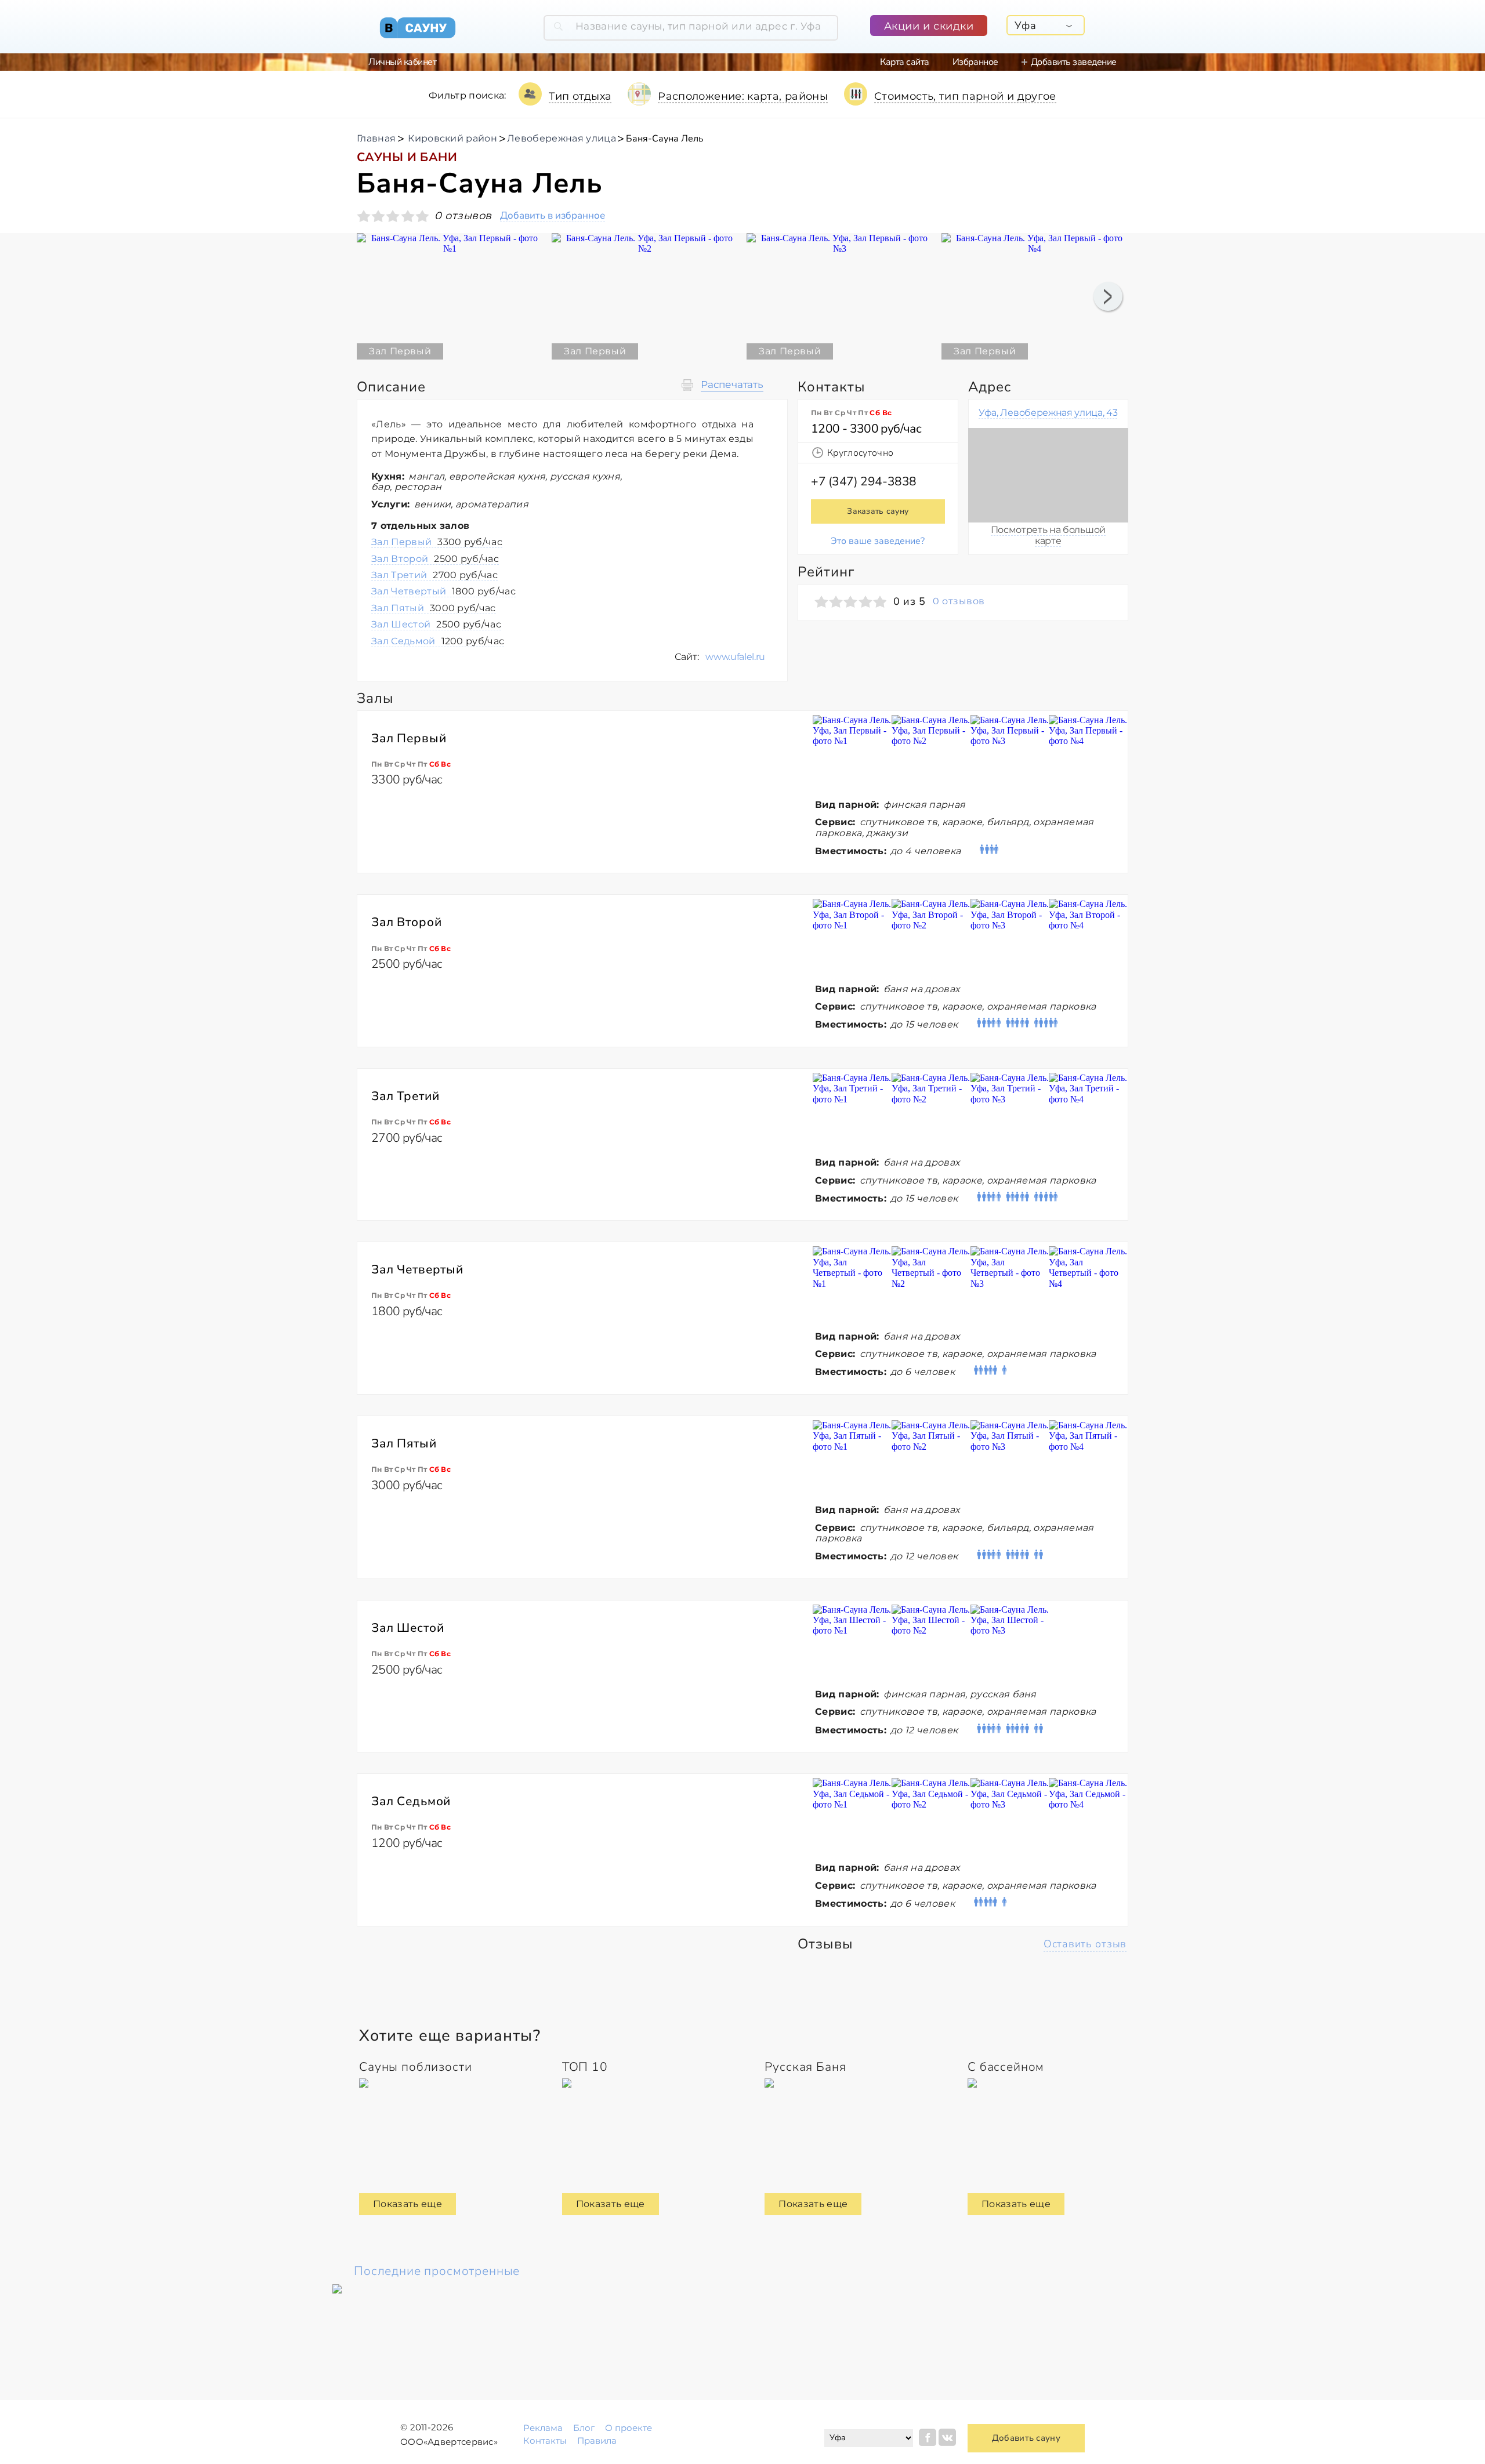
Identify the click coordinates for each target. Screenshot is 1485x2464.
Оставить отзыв (1085, 1944)
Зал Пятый (434, 608)
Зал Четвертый (443, 591)
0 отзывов (959, 601)
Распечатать (732, 385)
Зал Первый (437, 542)
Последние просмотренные (437, 2271)
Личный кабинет (402, 62)
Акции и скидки (929, 26)
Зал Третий (434, 575)
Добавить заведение (1074, 62)
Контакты (545, 2441)
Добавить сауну (1026, 2438)
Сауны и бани (407, 157)
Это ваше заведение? (878, 541)
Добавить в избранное (553, 216)
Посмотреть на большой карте (1048, 535)
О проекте (629, 2428)
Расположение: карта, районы (743, 96)
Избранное (975, 62)
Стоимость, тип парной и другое (965, 96)
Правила (597, 2441)
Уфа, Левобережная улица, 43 (1048, 413)
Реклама (543, 2428)
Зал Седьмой (438, 641)
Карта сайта (905, 62)
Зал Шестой (436, 624)
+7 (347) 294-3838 (864, 481)
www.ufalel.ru (735, 657)
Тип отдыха (580, 96)
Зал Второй (435, 559)
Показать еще (408, 2204)
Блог (584, 2428)
